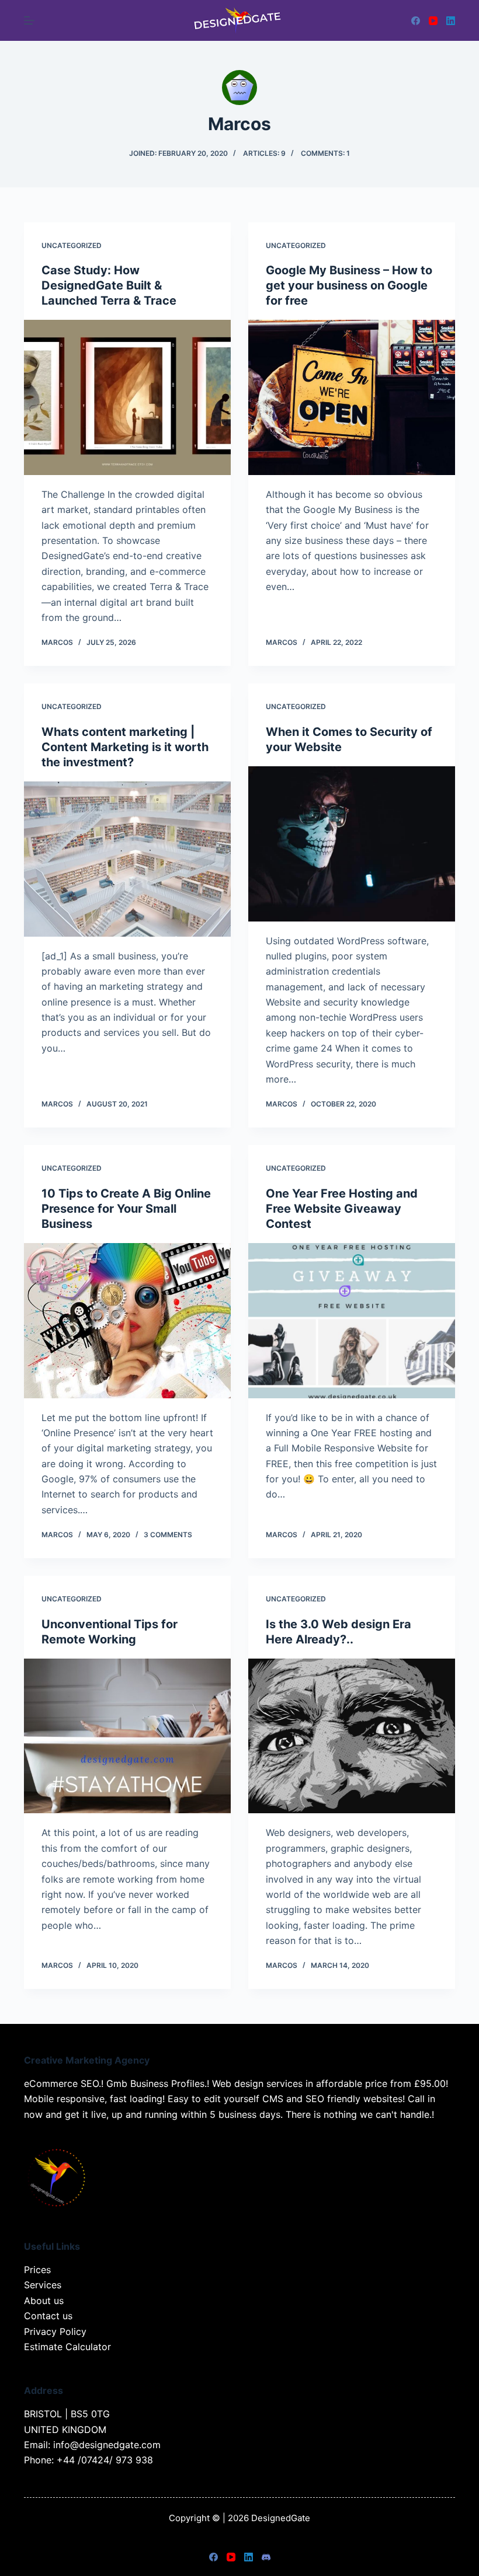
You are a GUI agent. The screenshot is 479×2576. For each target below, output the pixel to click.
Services (43, 2285)
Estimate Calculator (67, 2347)
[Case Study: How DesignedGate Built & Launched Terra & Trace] (127, 397)
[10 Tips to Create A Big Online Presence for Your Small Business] (127, 1321)
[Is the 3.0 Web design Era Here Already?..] (352, 1736)
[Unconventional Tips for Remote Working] (127, 1736)
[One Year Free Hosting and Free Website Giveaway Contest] (352, 1321)
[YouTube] (433, 21)
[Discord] (266, 2557)
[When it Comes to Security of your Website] (352, 844)
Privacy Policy (55, 2331)
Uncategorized (72, 245)
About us (44, 2301)
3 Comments (168, 1535)
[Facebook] (416, 21)
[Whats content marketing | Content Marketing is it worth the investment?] (127, 859)
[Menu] (29, 20)
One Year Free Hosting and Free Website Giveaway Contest (342, 1209)
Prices (37, 2270)
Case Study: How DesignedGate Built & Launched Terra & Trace (109, 285)
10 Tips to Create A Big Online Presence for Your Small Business (126, 1209)
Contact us (48, 2316)
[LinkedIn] (451, 21)
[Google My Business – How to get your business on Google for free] (352, 397)
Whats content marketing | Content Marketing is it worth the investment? (125, 747)
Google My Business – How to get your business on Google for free (349, 285)
